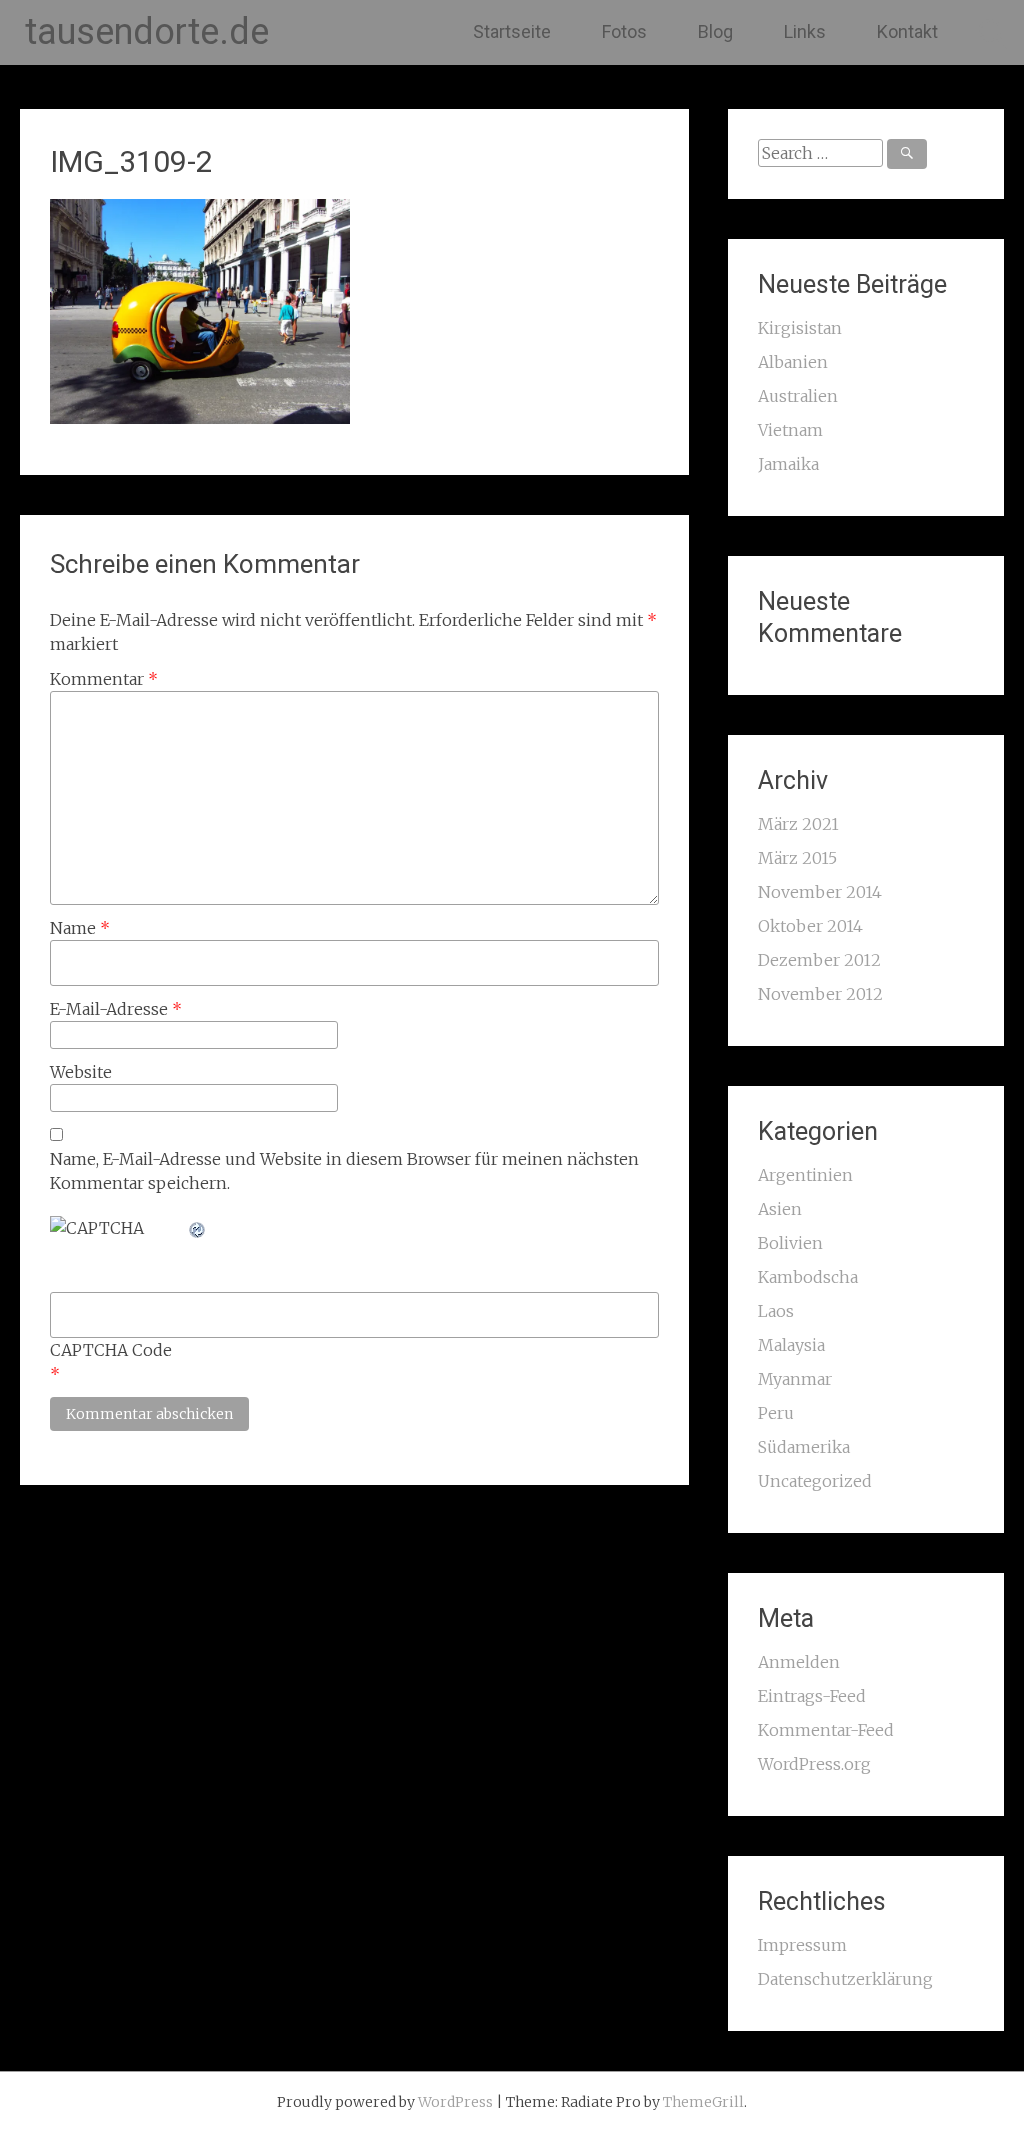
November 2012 (820, 994)
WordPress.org (814, 1764)
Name (80, 928)
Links (805, 31)
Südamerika (804, 1447)
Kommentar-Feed (826, 1730)
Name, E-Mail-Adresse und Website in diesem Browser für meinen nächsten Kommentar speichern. (344, 1171)
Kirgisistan (800, 328)
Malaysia (791, 1345)
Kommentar (104, 679)
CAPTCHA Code (111, 1350)
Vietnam (790, 430)
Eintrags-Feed (812, 1696)
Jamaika (788, 464)
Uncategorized (815, 1481)
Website (81, 1072)
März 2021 (798, 824)
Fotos (624, 31)
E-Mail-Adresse (116, 1009)
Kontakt (907, 31)
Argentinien (805, 1175)
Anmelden (799, 1662)
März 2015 (797, 858)
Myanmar (795, 1379)
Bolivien (790, 1243)
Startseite (512, 31)
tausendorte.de (147, 32)
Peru (776, 1413)
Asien (780, 1209)
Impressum (802, 1945)
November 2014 (820, 892)
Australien (798, 396)
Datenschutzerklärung (845, 1979)
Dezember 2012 (819, 960)
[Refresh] (198, 1228)
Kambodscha (808, 1277)
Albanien (793, 362)
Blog (715, 31)
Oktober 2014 (810, 926)
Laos (776, 1311)
